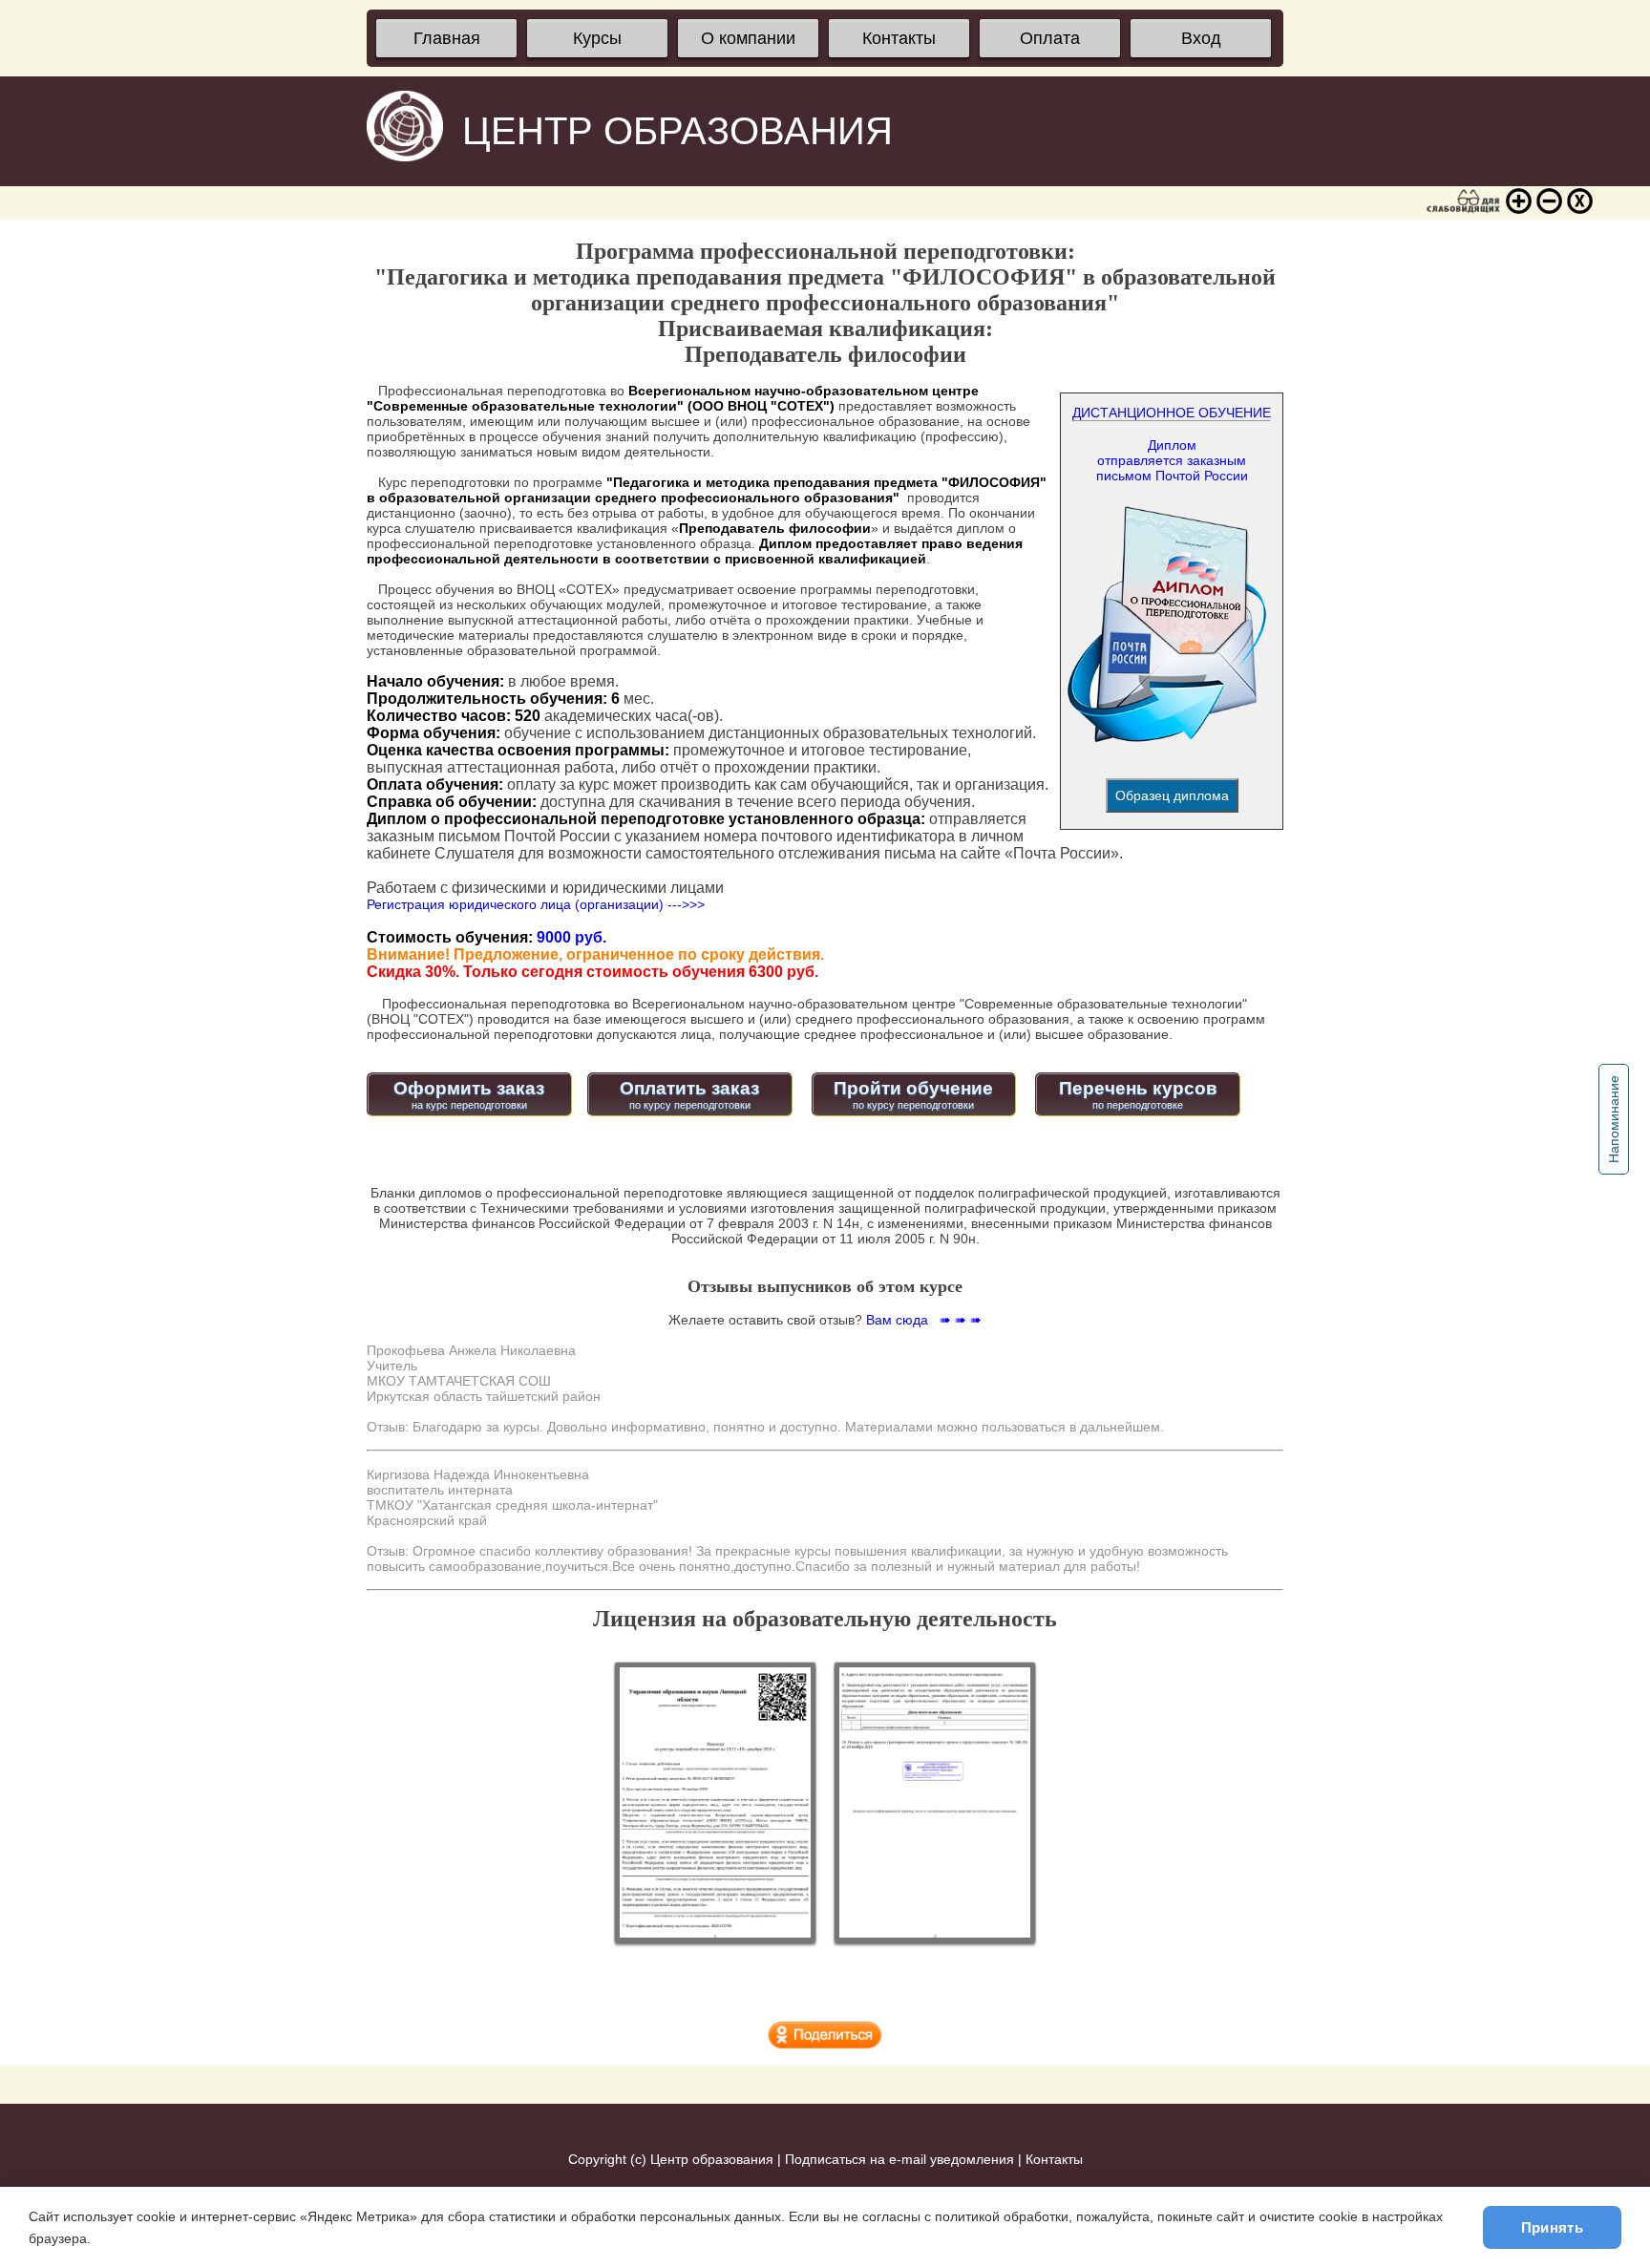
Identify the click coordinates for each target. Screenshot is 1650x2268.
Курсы (597, 38)
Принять (1552, 2227)
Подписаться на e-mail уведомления (899, 2159)
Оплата (1050, 38)
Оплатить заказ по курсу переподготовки (689, 1094)
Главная (447, 38)
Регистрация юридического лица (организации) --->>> (536, 904)
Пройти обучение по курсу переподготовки (913, 1094)
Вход (1201, 38)
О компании (748, 38)
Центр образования (712, 2159)
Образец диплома (1172, 795)
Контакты (899, 38)
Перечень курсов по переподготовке (1138, 1094)
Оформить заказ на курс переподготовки (469, 1094)
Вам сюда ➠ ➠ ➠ (924, 1320)
